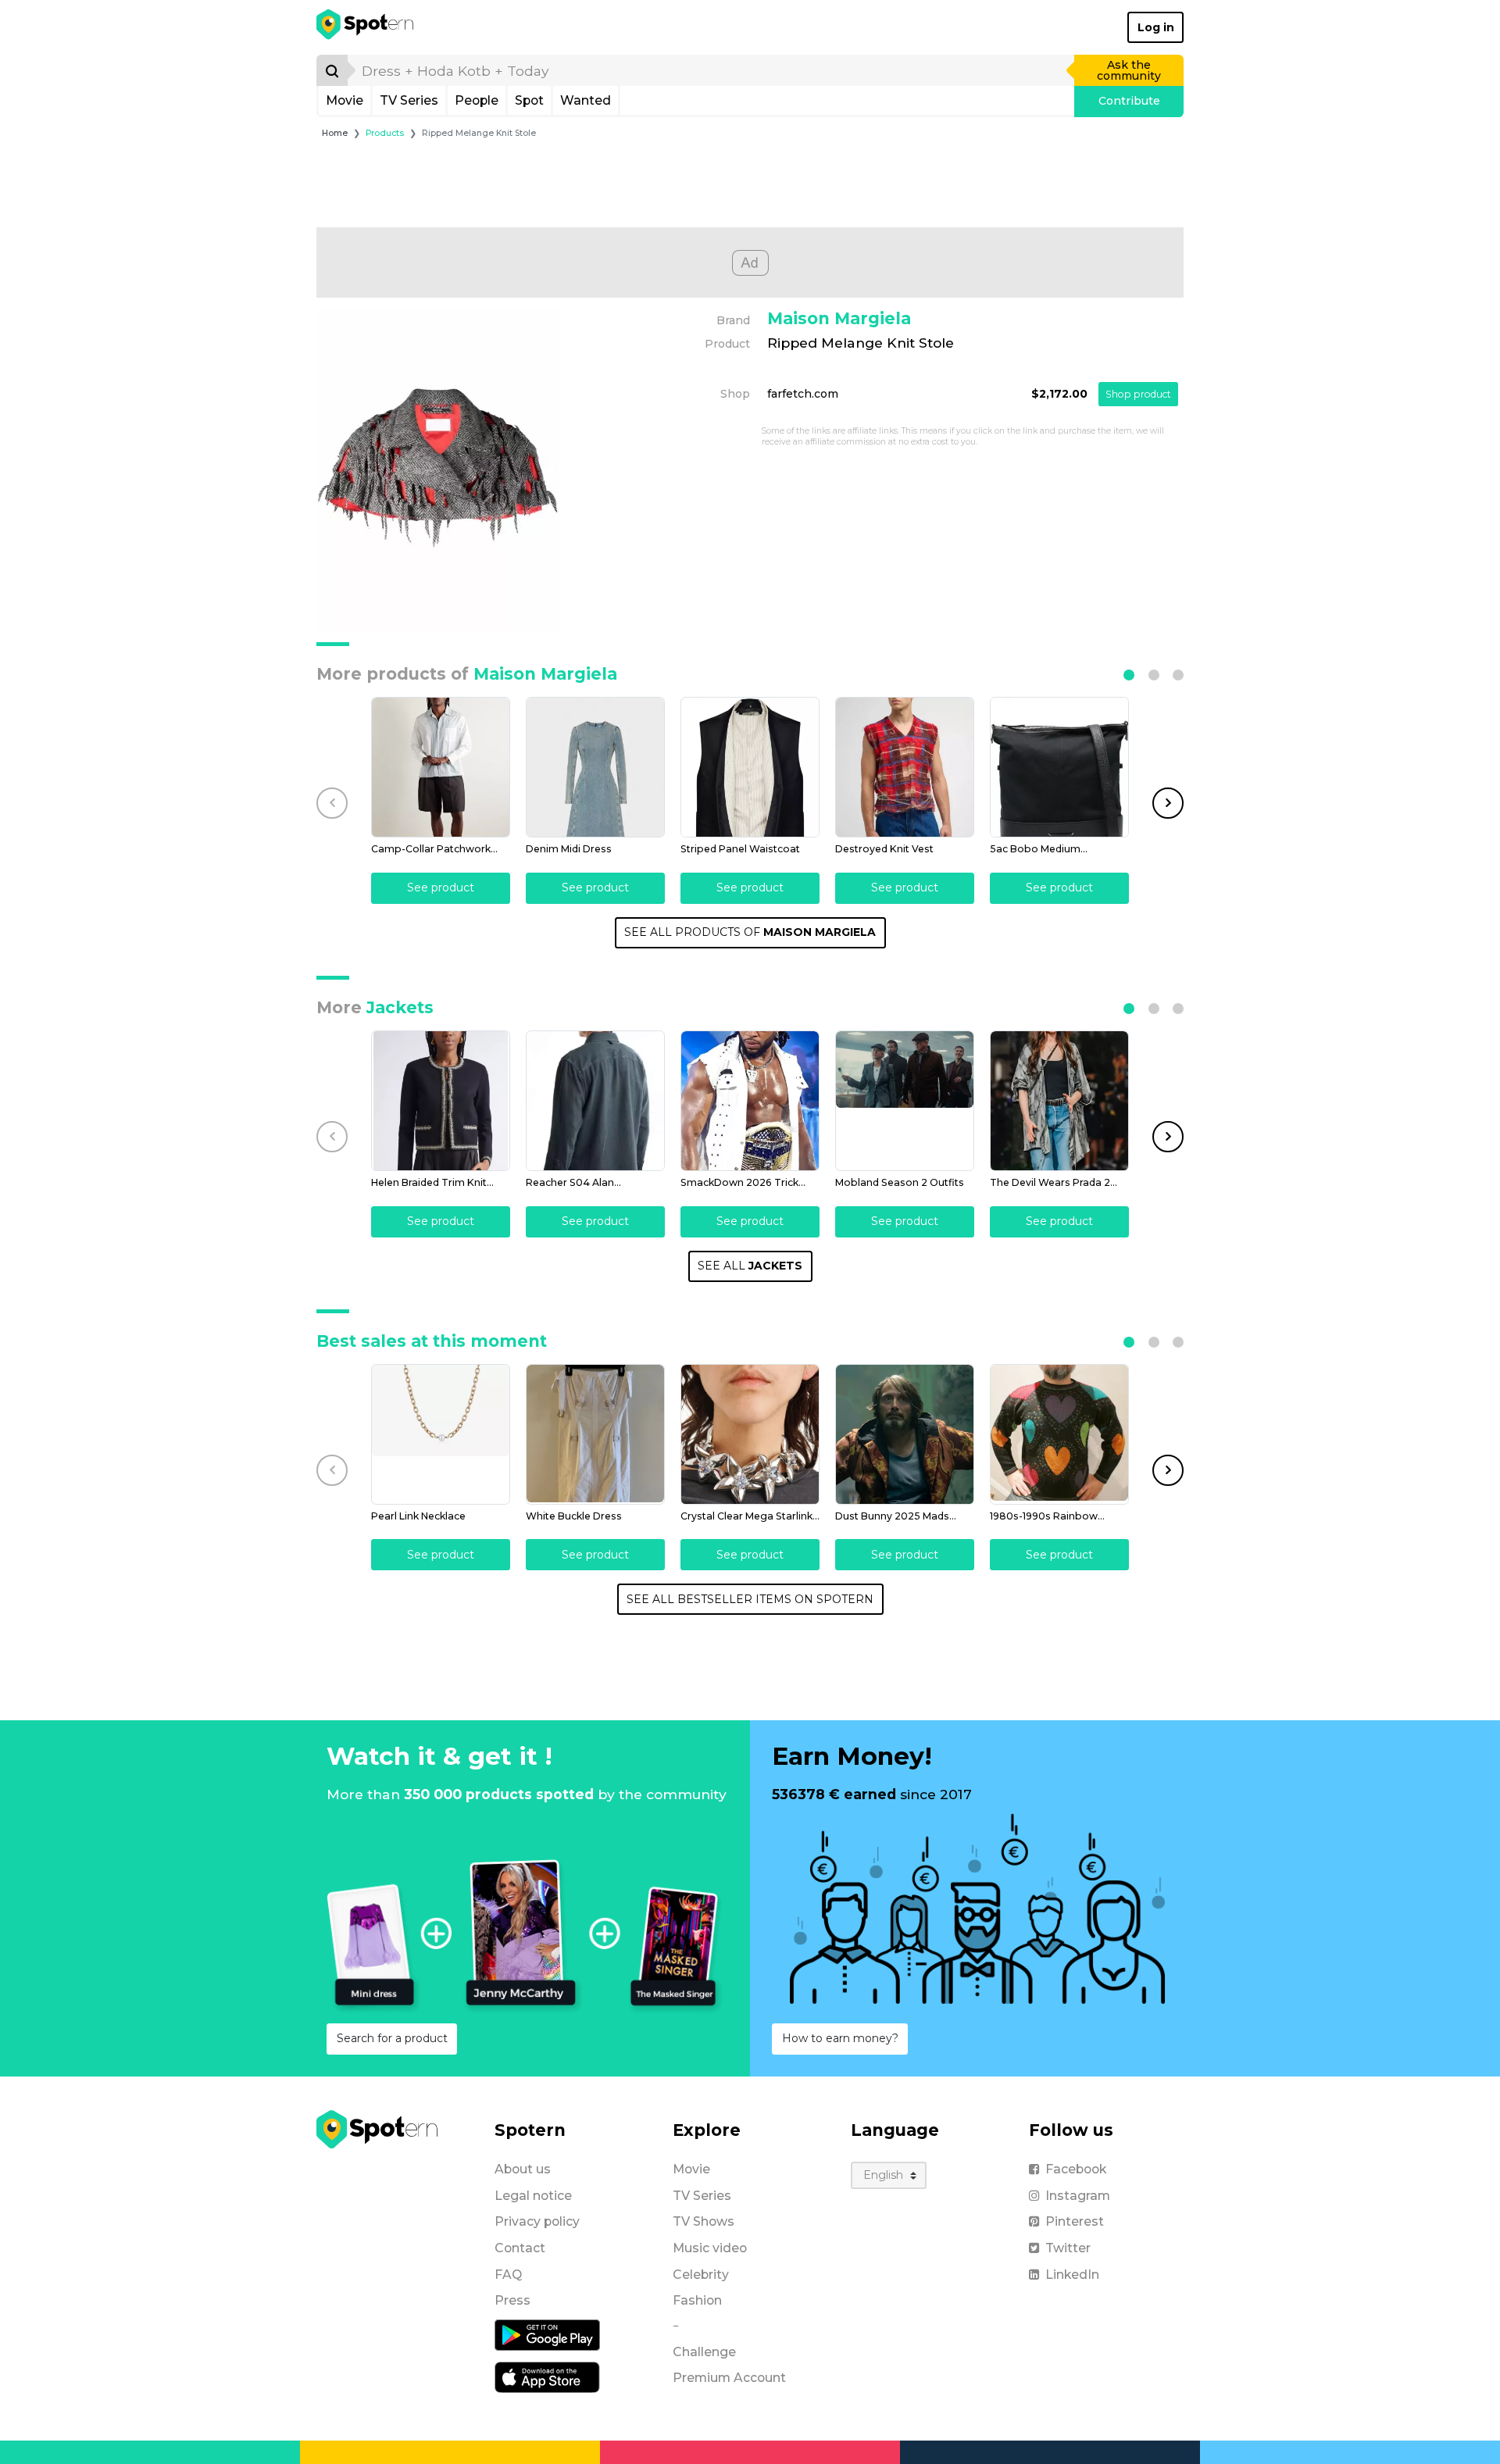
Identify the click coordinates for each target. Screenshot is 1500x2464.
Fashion (697, 2300)
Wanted (586, 100)
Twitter (1068, 2248)
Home (335, 133)
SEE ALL (750, 1266)
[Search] (332, 70)
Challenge (704, 2352)
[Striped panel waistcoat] (750, 767)
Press (512, 2300)
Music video (710, 2248)
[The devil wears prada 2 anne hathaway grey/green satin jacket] (1059, 1101)
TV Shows (704, 2221)
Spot (529, 100)
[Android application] (547, 2334)
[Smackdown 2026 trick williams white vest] (750, 1101)
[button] (1129, 675)
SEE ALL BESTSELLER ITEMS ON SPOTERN (750, 1599)
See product (441, 887)
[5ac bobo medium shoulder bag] (1059, 767)
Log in (1156, 27)
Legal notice (533, 2196)
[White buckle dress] (595, 1434)
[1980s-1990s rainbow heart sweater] (1059, 1434)
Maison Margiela (839, 318)
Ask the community (1129, 70)
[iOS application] (547, 2377)
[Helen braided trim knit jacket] (441, 1101)
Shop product (1138, 394)
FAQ (508, 2275)
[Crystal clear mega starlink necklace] (750, 1434)
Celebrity (701, 2275)
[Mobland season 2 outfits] (905, 1101)
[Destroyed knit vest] (905, 767)
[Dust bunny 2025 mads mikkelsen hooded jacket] (905, 1434)
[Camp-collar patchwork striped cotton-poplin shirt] (441, 767)
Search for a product (392, 2038)
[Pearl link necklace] (441, 1434)
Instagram (1078, 2196)
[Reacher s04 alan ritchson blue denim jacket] (595, 1101)
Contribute (1129, 101)
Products (385, 133)
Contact (520, 2248)
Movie (345, 100)
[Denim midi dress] (595, 767)
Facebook (1076, 2169)
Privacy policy (537, 2221)
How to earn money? (840, 2038)
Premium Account (729, 2378)
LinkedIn (1072, 2275)
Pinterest (1075, 2221)
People (477, 100)
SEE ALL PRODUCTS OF (750, 932)
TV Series (409, 100)
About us (523, 2169)
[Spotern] (366, 27)
